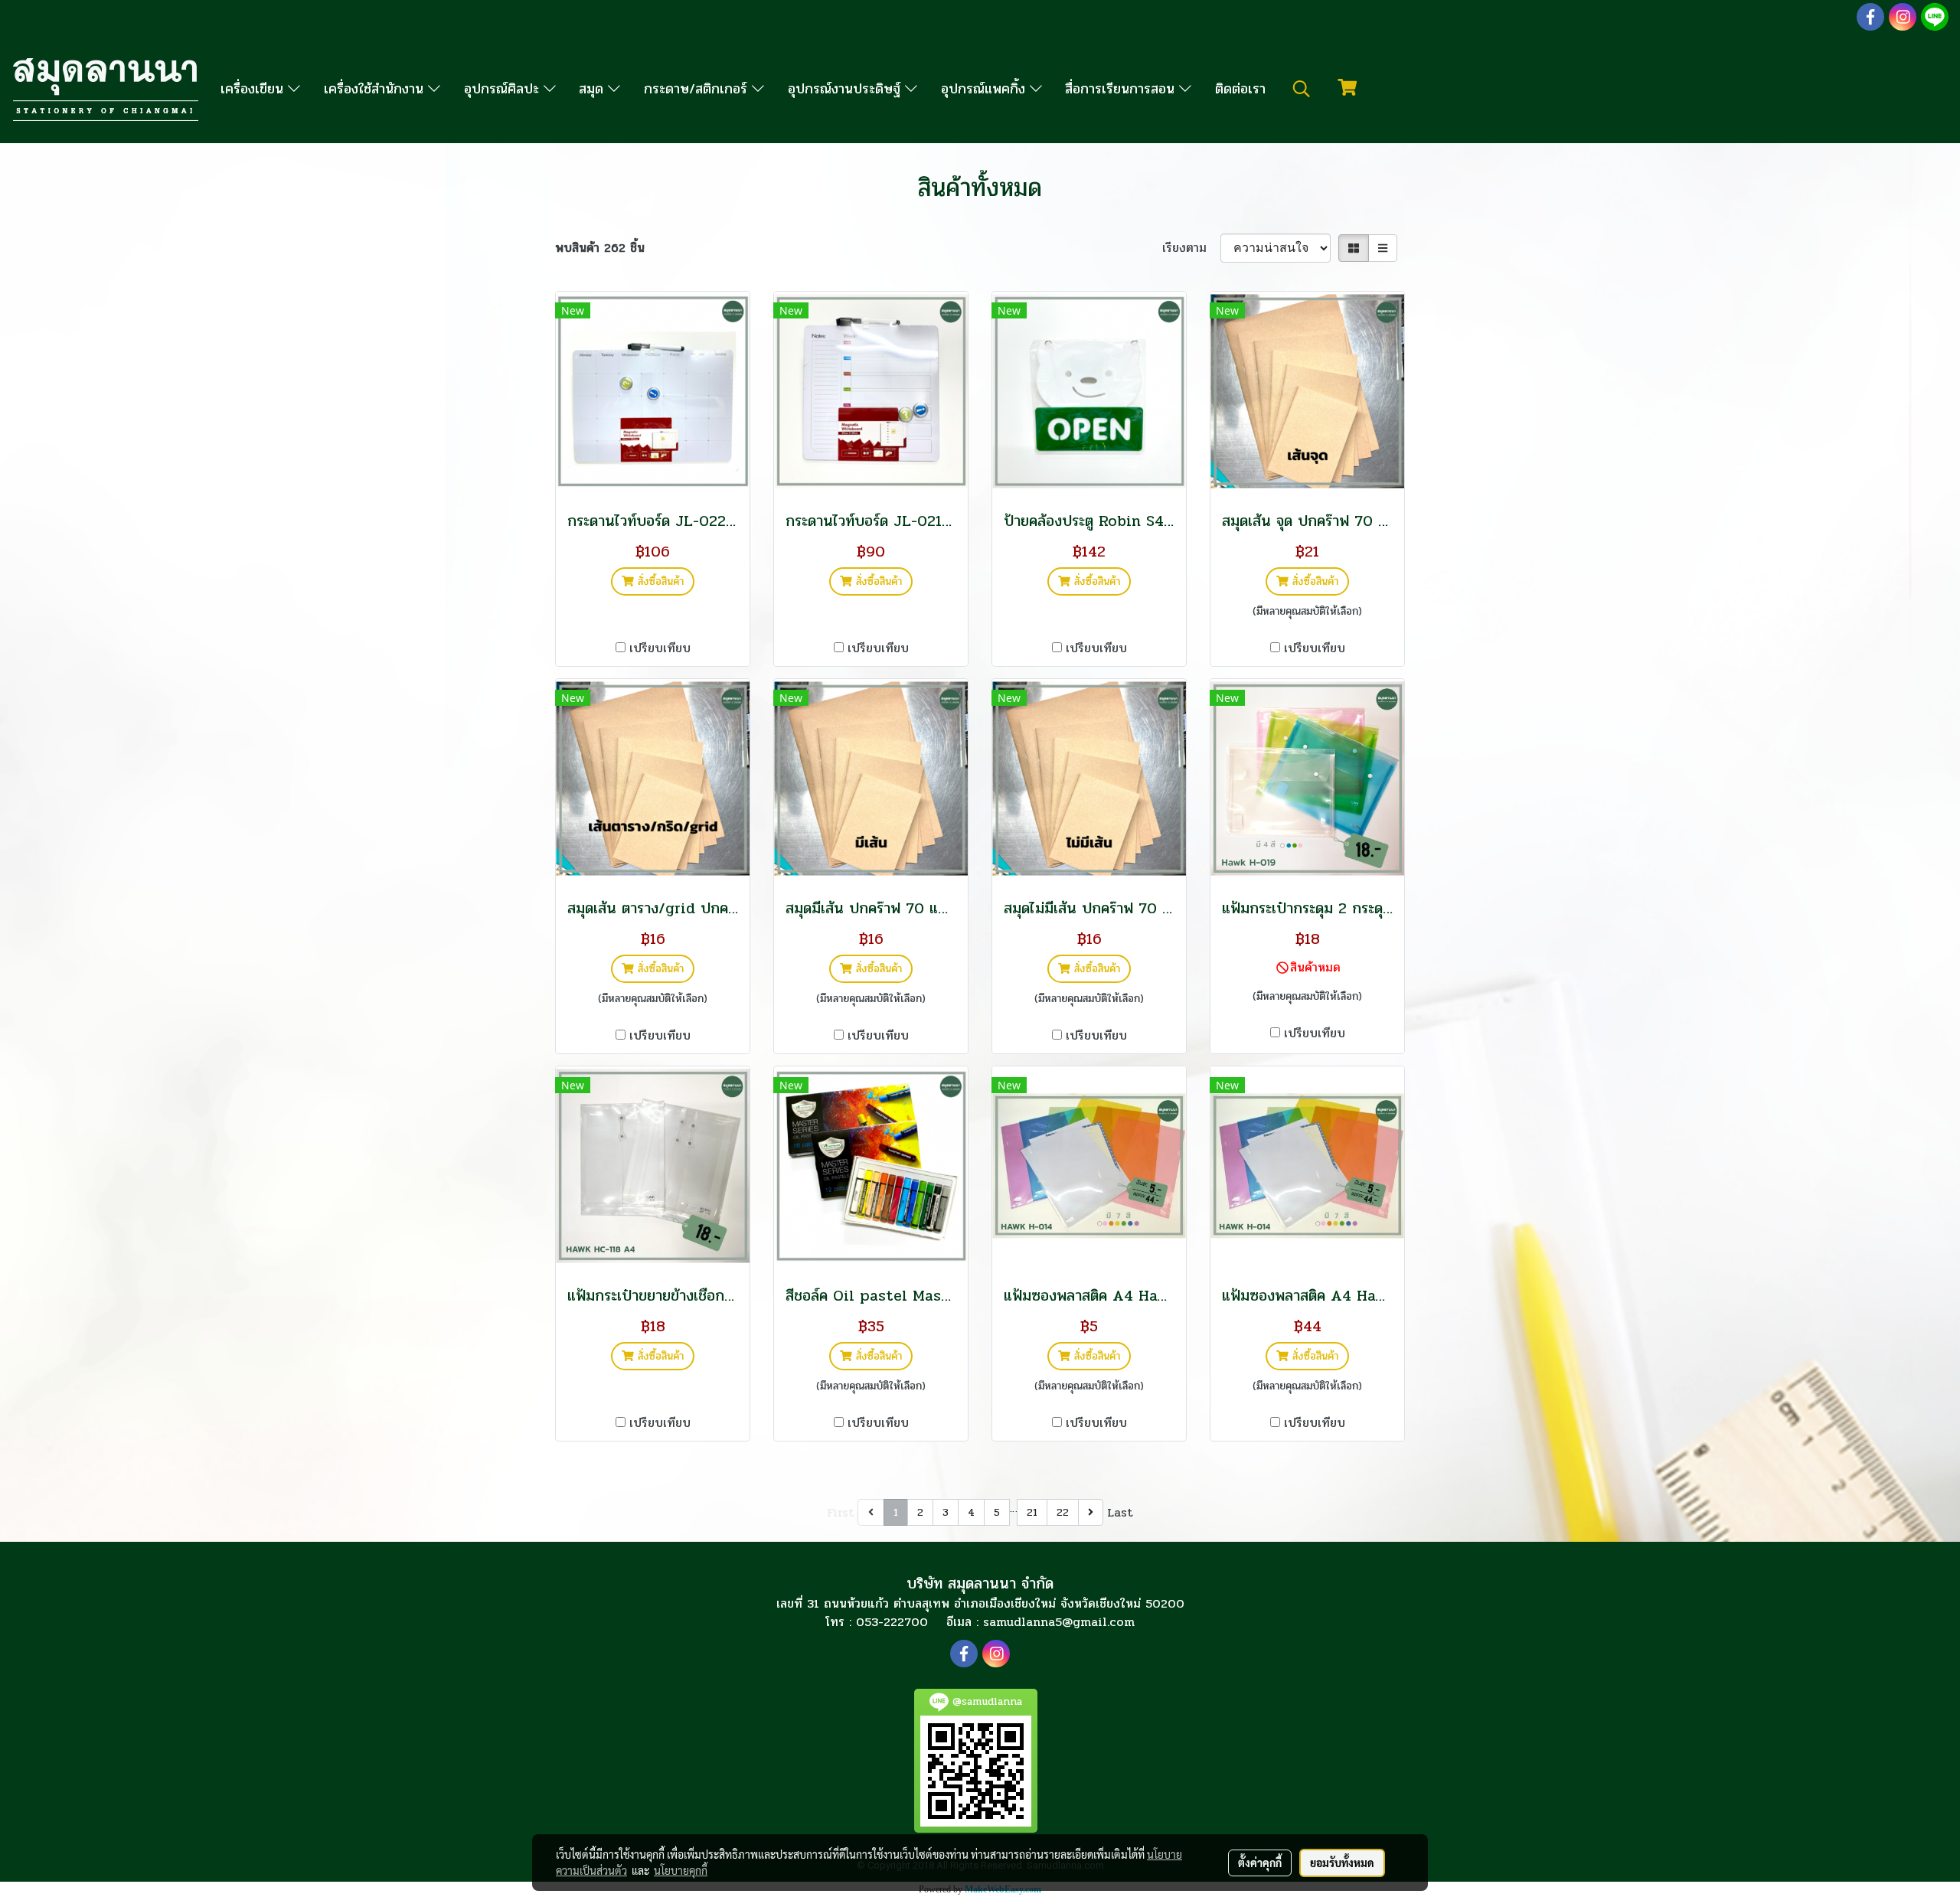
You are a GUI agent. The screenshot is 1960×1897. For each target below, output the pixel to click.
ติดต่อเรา (1240, 89)
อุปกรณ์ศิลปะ (504, 89)
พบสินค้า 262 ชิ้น (600, 248)
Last (1120, 1512)
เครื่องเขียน (254, 89)
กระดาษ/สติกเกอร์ (698, 89)
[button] (1302, 89)
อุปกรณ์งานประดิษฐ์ (846, 89)
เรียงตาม (1191, 248)
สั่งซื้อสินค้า (659, 581)
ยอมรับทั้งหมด (1342, 1863)
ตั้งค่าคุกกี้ (1260, 1863)
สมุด (593, 89)
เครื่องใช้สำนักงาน (376, 89)
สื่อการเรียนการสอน (1122, 89)
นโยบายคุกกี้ (681, 1870)
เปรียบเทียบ (660, 648)
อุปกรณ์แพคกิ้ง (985, 89)
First (841, 1512)
